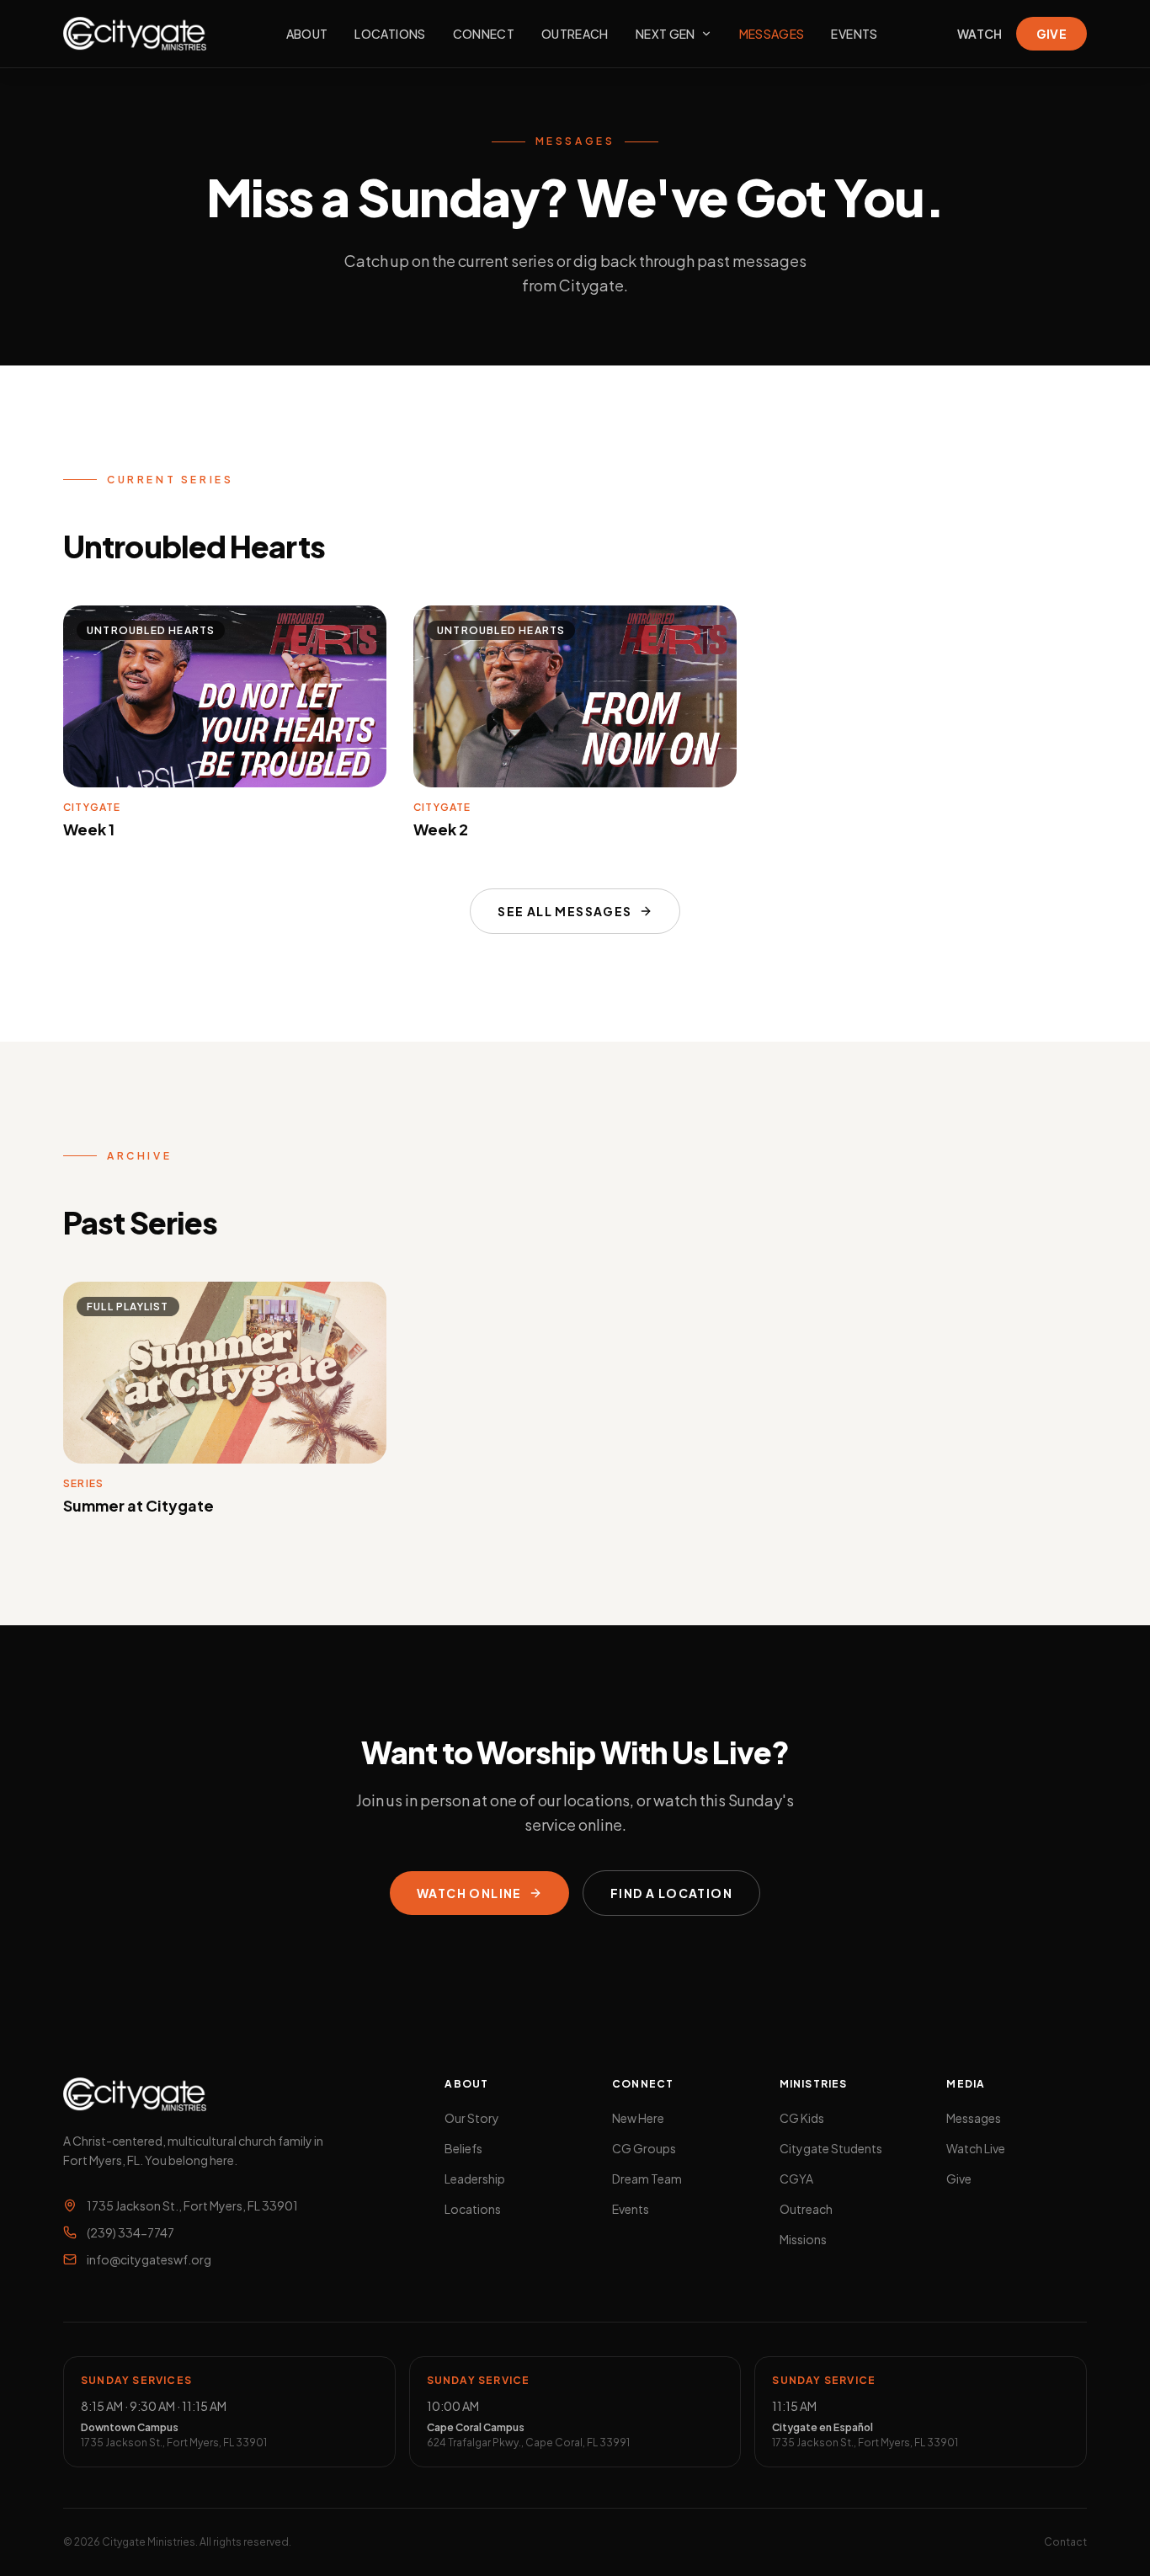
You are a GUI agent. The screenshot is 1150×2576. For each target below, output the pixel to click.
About (307, 34)
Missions (803, 2239)
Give (1052, 34)
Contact (1065, 2542)
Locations (390, 34)
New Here (638, 2118)
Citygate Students (831, 2148)
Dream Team (647, 2179)
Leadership (475, 2179)
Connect (484, 34)
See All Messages (564, 911)
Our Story (472, 2118)
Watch (980, 34)
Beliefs (463, 2148)
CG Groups (644, 2148)
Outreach (575, 34)
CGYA (796, 2179)
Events (854, 34)
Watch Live (976, 2148)
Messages (772, 34)
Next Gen (666, 34)
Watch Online (469, 1893)
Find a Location (671, 1893)
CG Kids (802, 2118)
